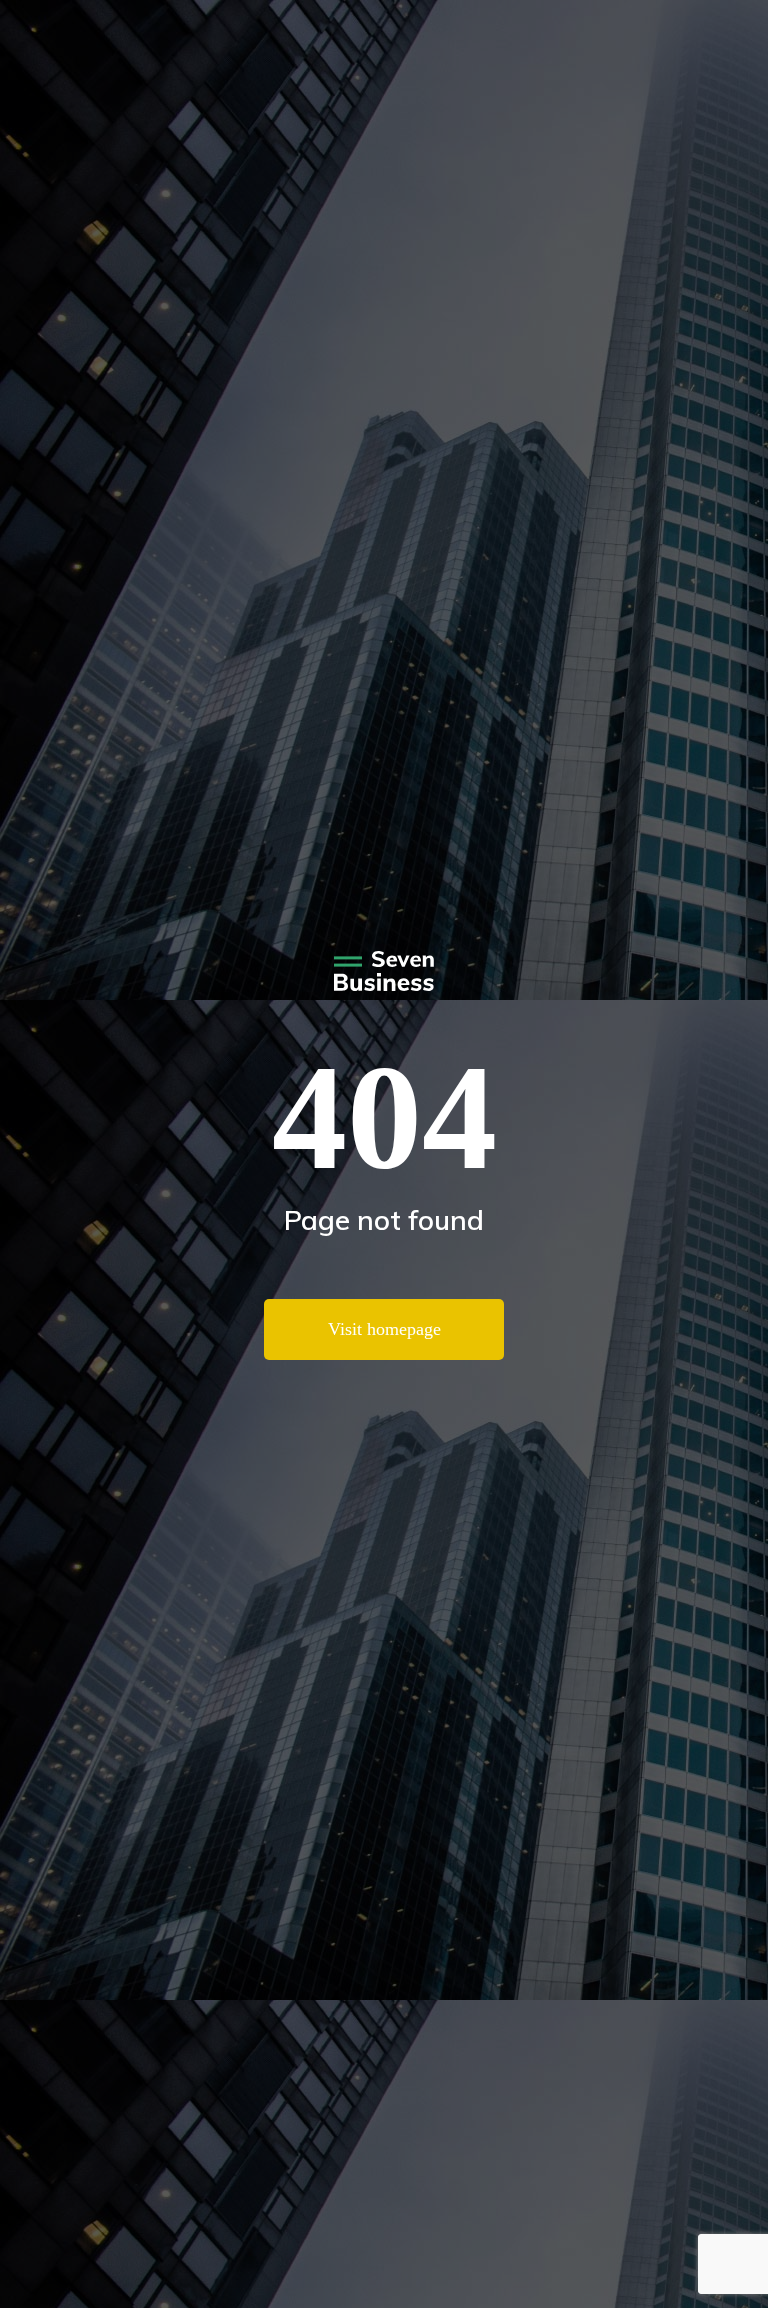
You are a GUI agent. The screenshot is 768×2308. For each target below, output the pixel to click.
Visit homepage (384, 1329)
